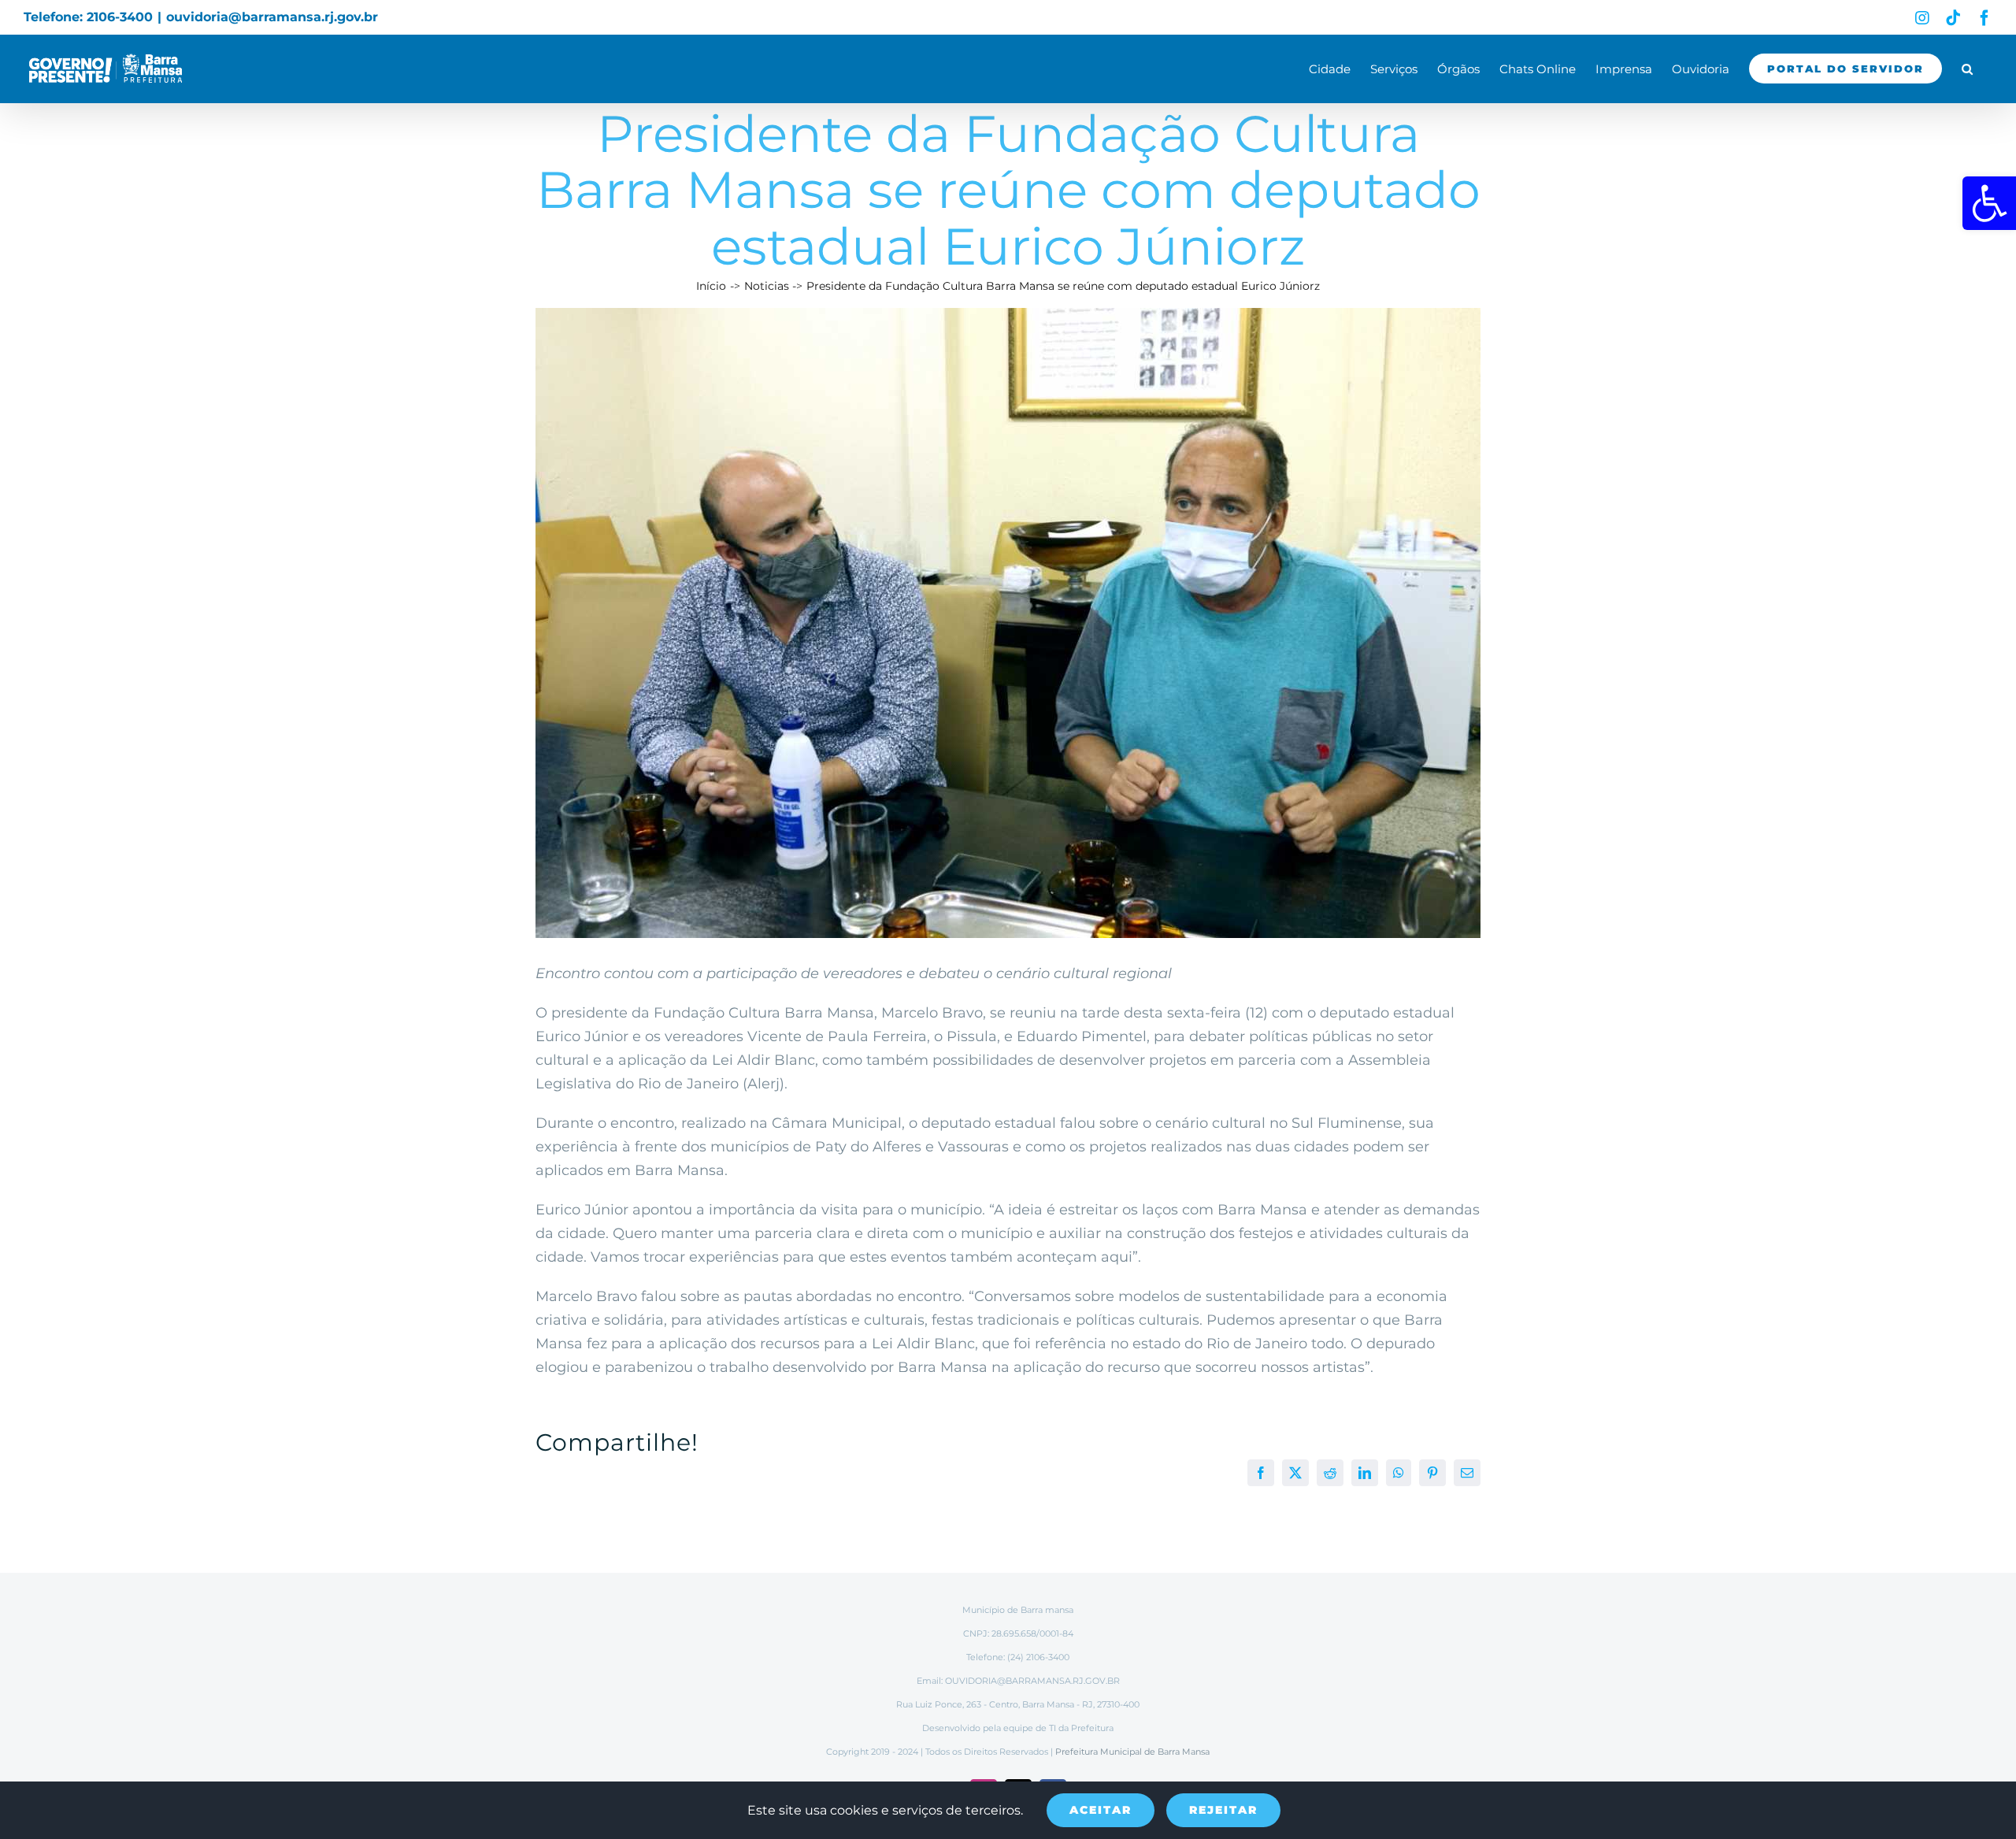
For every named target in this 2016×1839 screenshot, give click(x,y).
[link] (1989, 203)
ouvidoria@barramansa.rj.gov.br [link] (272, 17)
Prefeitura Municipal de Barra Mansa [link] (1132, 1752)
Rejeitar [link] (1223, 1810)
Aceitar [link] (1101, 1810)
